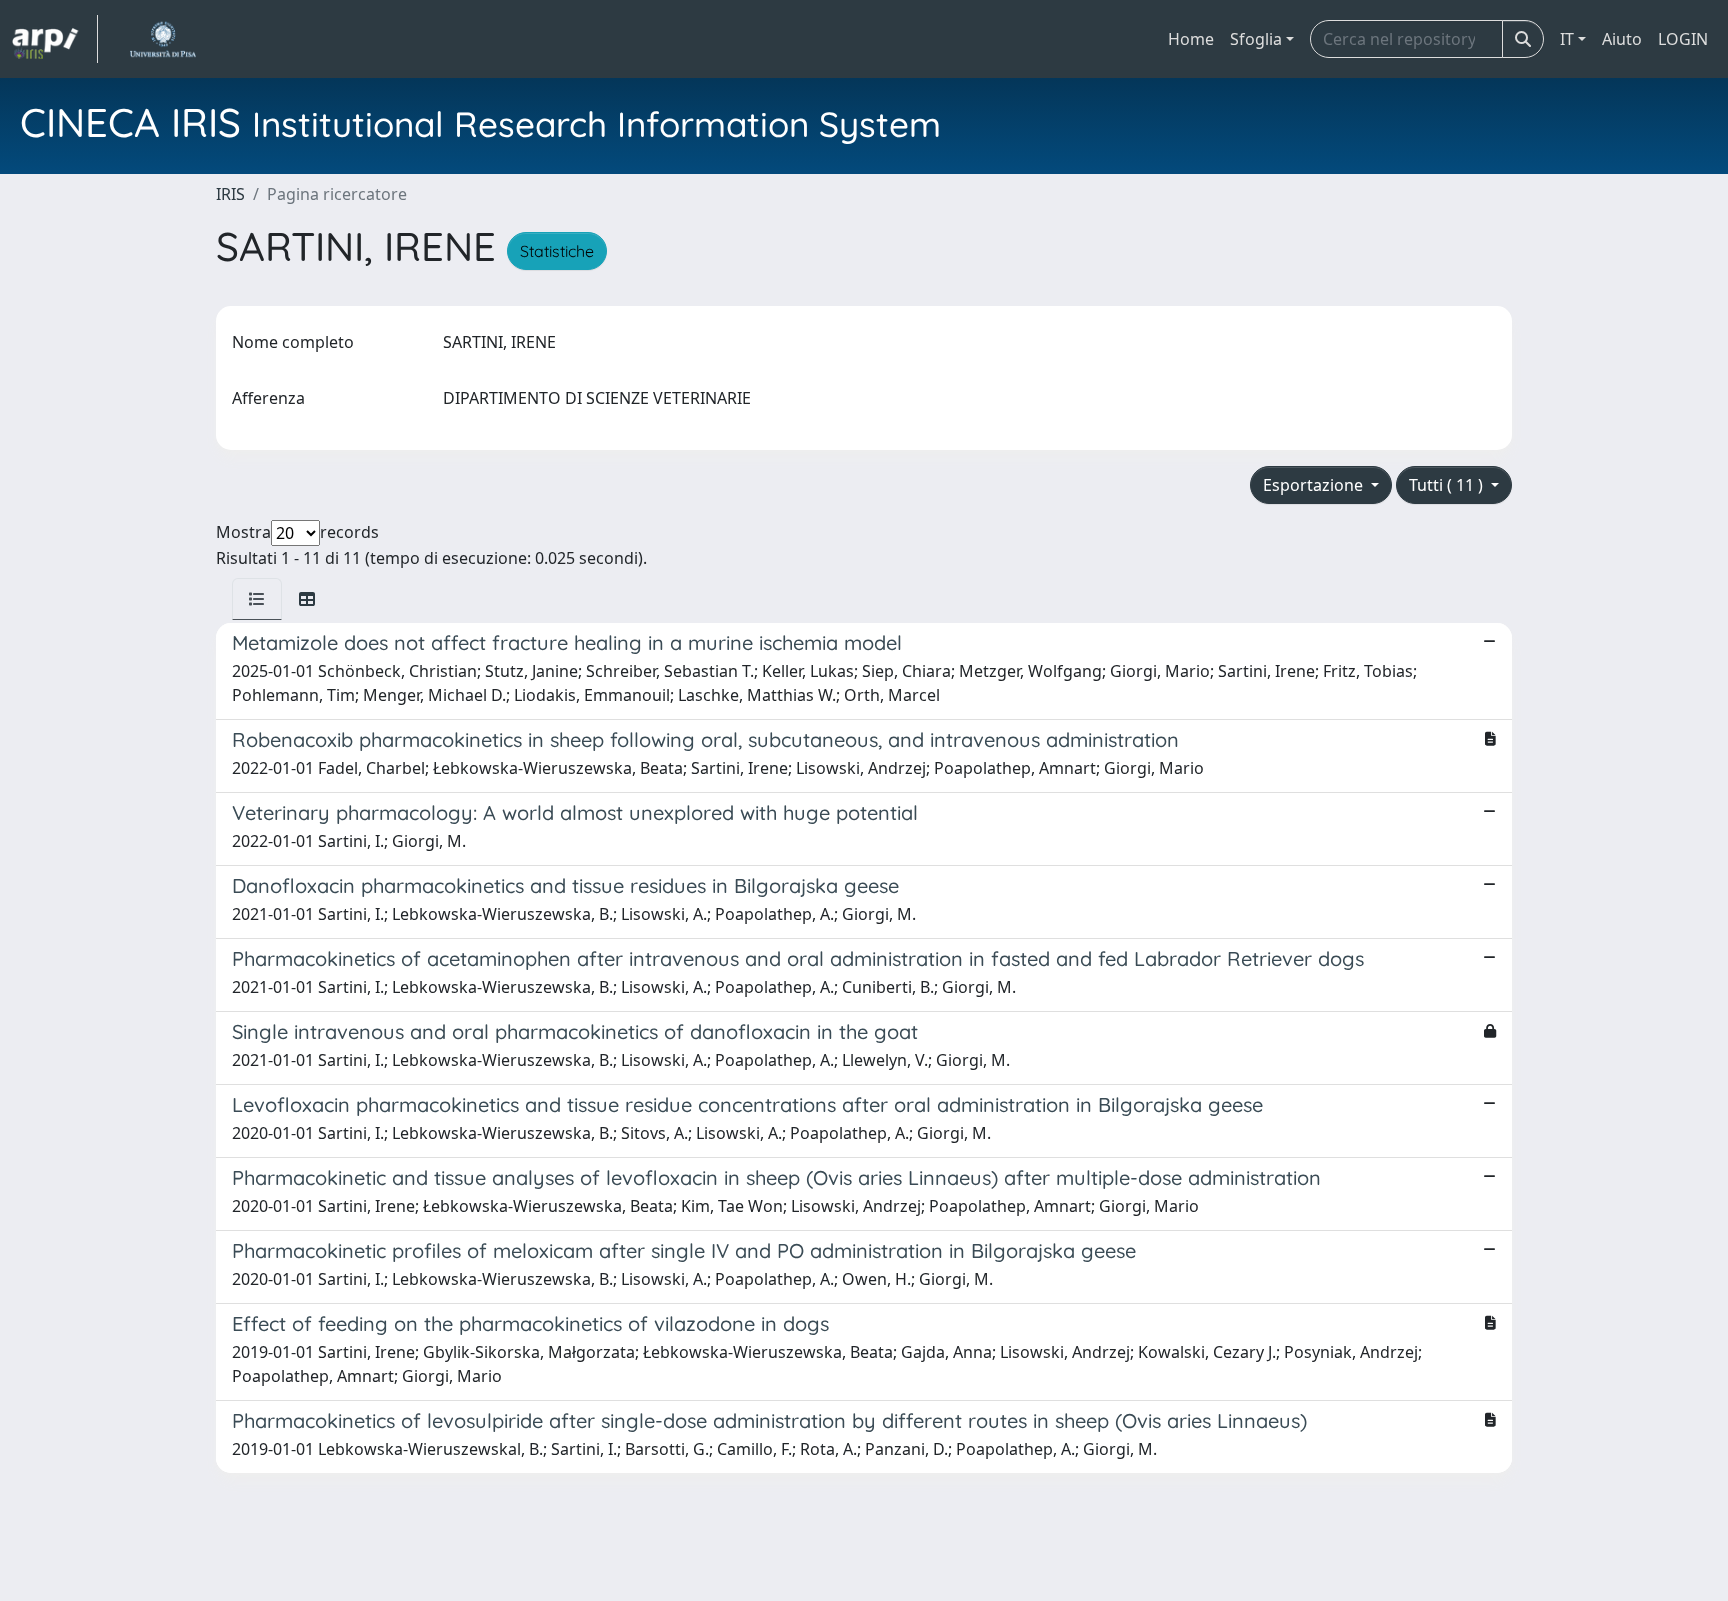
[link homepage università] (162, 39)
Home (1191, 39)
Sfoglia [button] (1256, 39)
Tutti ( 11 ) (1448, 485)
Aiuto (1622, 39)
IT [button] (1567, 39)
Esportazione (1315, 485)
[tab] (257, 599)
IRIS (230, 194)
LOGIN (1683, 39)
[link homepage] (55, 39)
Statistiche (557, 251)
